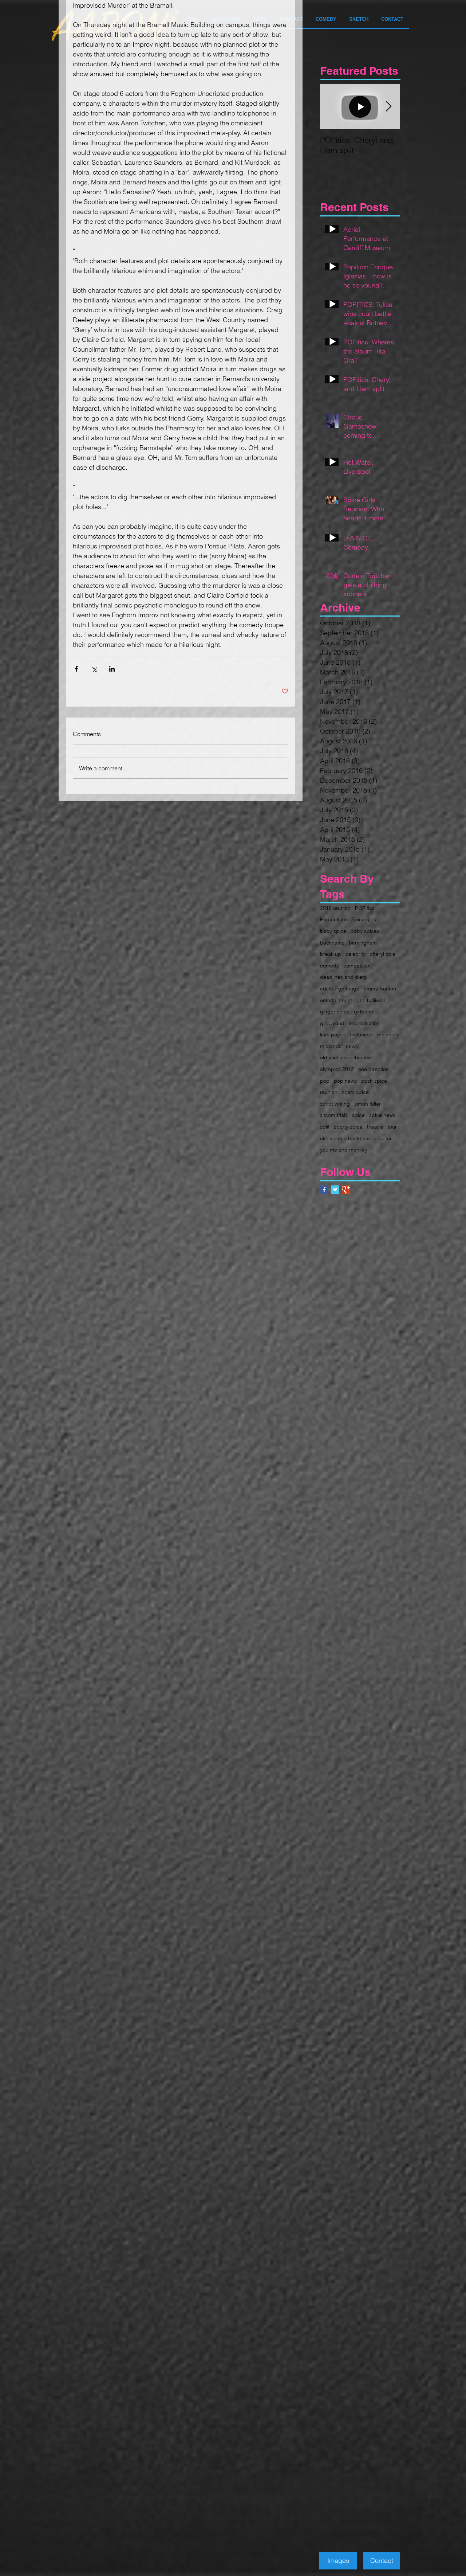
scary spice (355, 1092)
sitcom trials (334, 1115)
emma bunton (380, 989)
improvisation (364, 1023)
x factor (383, 1138)
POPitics (365, 908)
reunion (329, 1092)
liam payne (333, 1035)
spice (358, 1115)
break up (331, 954)
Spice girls (364, 919)
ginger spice (335, 1012)
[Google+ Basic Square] (346, 1190)
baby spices (365, 931)
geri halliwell (371, 1000)
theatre (375, 1127)
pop (325, 1081)
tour (392, 1127)
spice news (382, 1115)
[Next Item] (388, 107)
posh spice (374, 1081)
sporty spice (348, 1127)
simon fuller (368, 1104)
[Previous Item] (332, 107)
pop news (345, 1081)
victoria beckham (350, 1138)
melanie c (388, 1035)
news (352, 1046)
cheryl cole (383, 954)
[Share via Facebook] (76, 669)
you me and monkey (344, 1150)
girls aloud (332, 1023)
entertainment (336, 1000)
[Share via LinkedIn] (112, 669)
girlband (364, 1012)
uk (323, 1138)
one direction (374, 1069)
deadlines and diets (343, 977)
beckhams (332, 943)
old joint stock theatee (345, 1058)
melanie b (361, 1035)
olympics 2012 (337, 1069)
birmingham (363, 943)
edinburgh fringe (340, 989)
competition (357, 966)
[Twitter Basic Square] (335, 1190)
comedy (329, 966)
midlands (331, 1046)
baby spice (333, 931)
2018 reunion (335, 908)
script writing (335, 1104)
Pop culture (333, 919)
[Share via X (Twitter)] (94, 669)
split (325, 1127)
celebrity (356, 954)
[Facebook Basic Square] (324, 1190)
